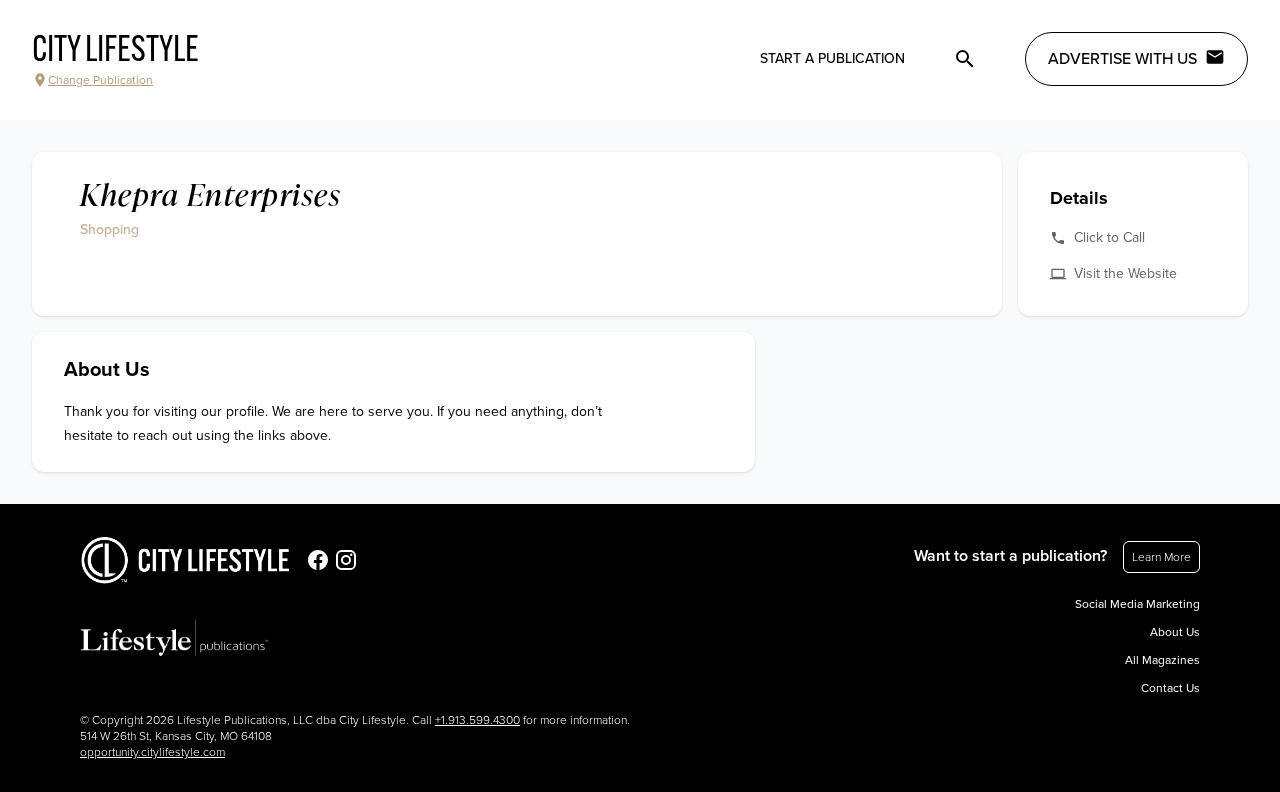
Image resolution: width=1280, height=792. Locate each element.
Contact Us (1170, 688)
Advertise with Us (1122, 59)
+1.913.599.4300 (477, 720)
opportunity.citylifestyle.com (152, 752)
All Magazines (1162, 660)
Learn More (1161, 557)
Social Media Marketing (1137, 604)
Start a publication (832, 58)
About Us (1175, 632)
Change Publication (100, 80)
